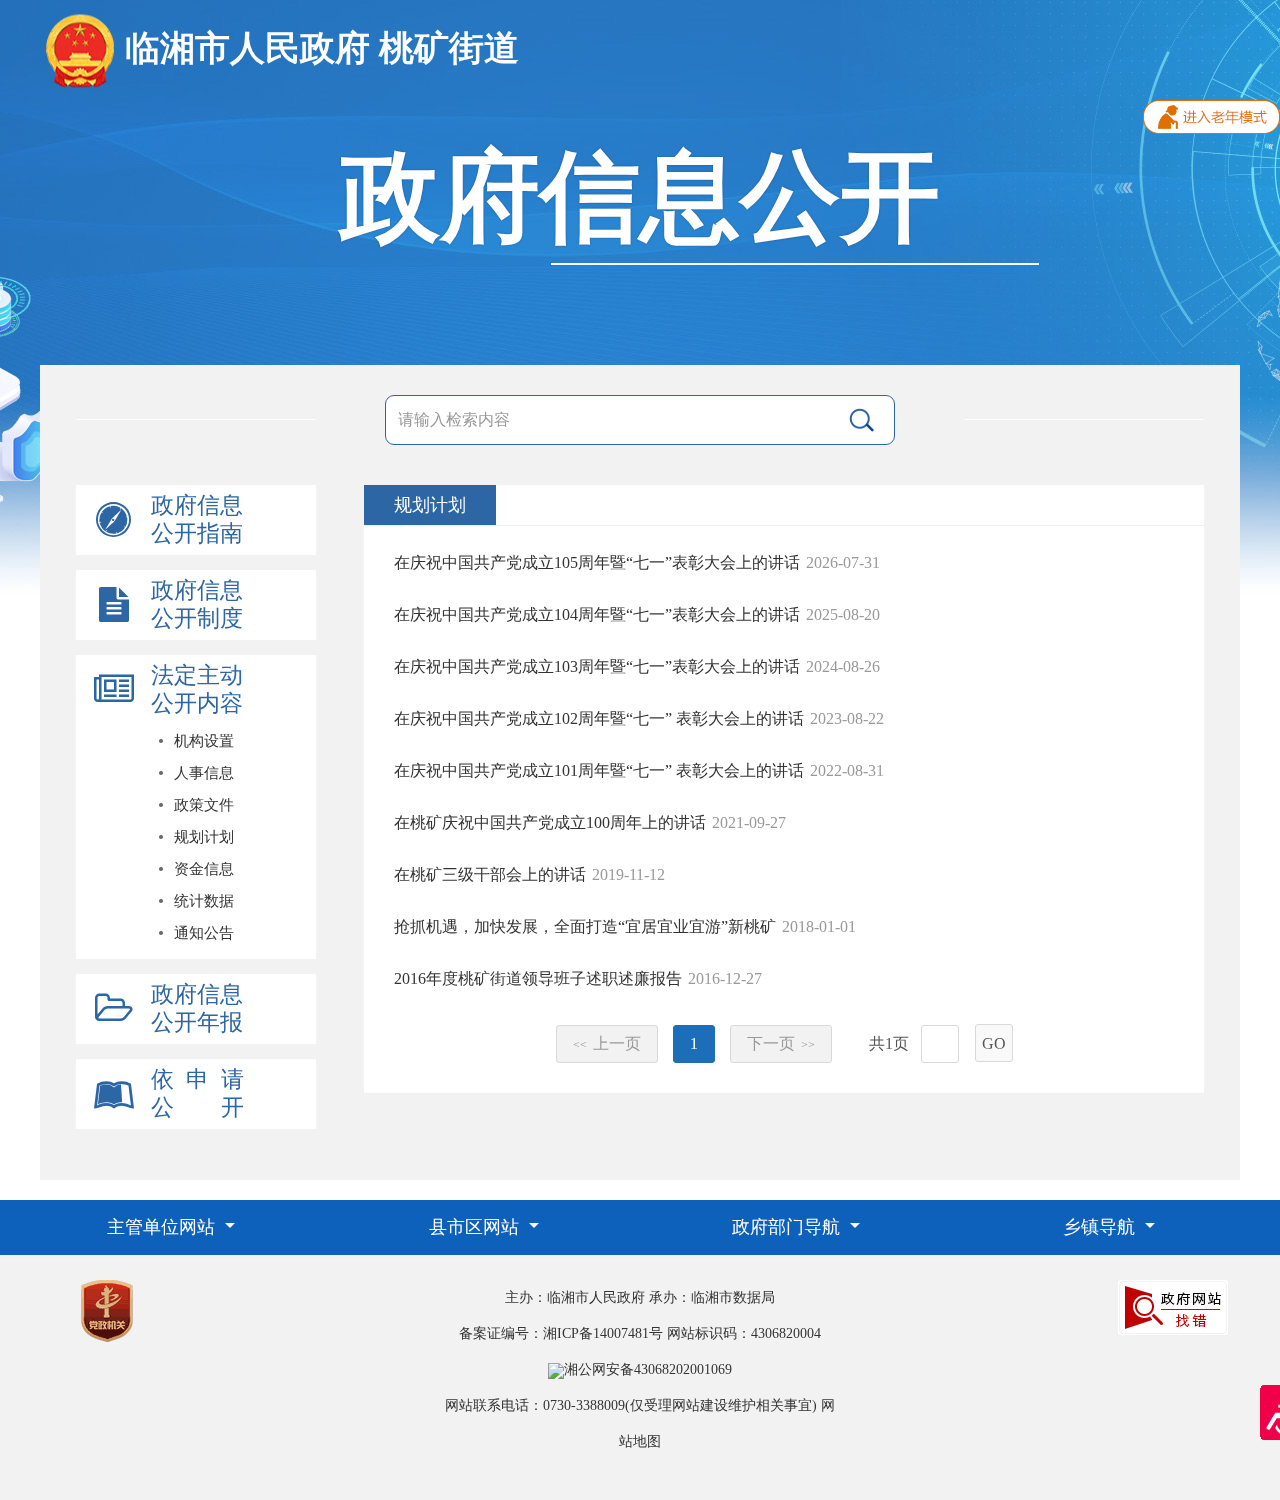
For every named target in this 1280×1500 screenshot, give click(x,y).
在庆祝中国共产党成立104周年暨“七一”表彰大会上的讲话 (597, 614)
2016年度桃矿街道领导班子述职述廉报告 (538, 978)
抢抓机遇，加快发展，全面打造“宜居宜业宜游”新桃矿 (585, 926)
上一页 (607, 1043)
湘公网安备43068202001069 (648, 1369)
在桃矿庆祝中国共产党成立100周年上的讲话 (550, 822)
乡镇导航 (1101, 1227)
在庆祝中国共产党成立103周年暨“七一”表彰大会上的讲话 (597, 666)
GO (994, 1043)
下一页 (781, 1043)
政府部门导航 (788, 1227)
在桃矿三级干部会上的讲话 (490, 874)
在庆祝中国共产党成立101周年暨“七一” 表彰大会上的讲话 (599, 770)
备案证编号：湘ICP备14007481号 (561, 1333)
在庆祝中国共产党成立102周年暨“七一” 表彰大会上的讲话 (599, 718)
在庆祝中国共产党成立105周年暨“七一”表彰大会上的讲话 (597, 562)
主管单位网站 (163, 1227)
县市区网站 (476, 1227)
